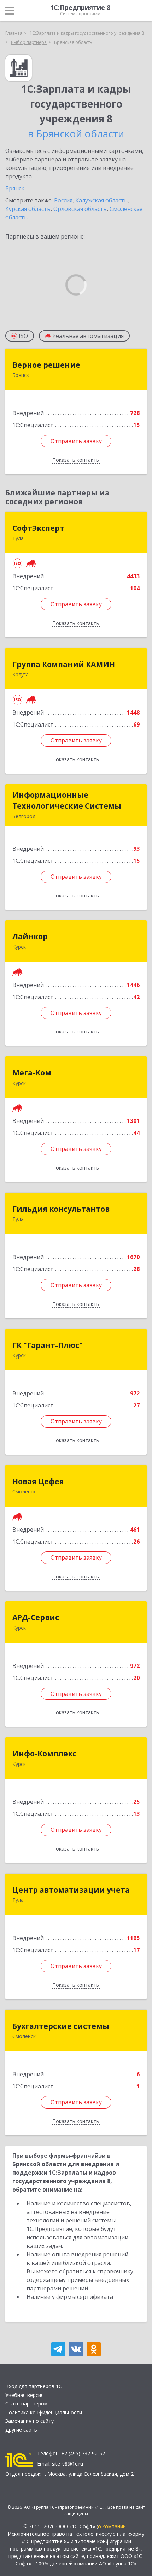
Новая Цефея (38, 1481)
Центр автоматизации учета (71, 1890)
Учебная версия (25, 2395)
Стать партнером (27, 2403)
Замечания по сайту (30, 2421)
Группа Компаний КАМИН (64, 664)
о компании (112, 2526)
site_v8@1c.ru (68, 2464)
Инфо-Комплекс (44, 1754)
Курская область (28, 209)
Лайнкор (30, 936)
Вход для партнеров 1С (34, 2386)
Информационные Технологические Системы (67, 801)
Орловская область (80, 209)
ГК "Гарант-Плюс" (48, 1345)
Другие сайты (22, 2430)
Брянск (15, 188)
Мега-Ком (32, 1073)
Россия (63, 200)
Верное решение (46, 365)
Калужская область (101, 200)
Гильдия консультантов (61, 1209)
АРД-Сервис (36, 1617)
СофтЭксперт (38, 528)
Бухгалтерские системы (61, 2026)
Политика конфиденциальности (44, 2412)
